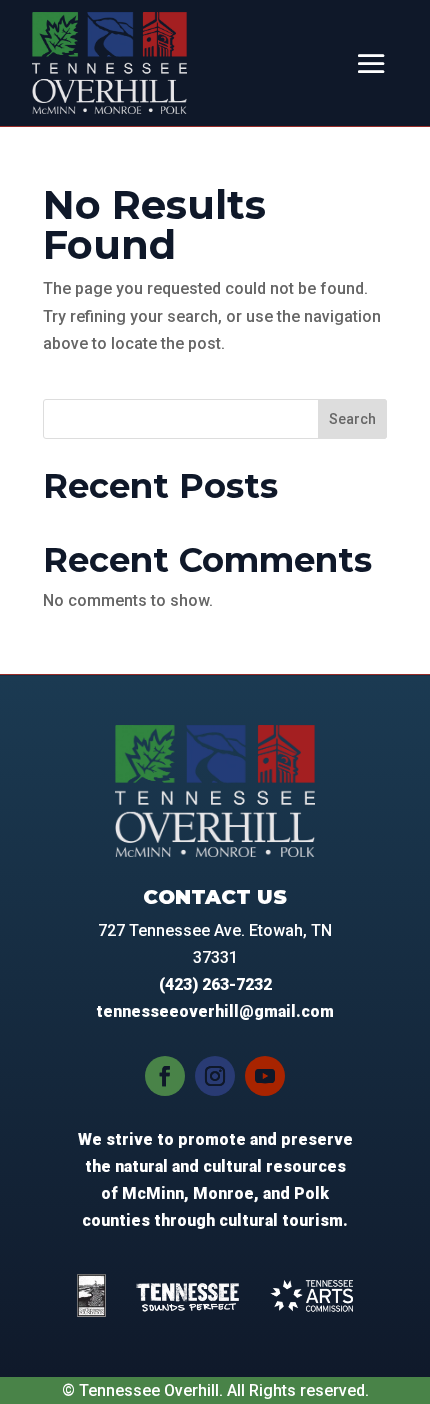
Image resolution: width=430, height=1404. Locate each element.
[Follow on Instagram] (215, 1076)
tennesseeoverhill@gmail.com (215, 1011)
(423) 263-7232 (215, 984)
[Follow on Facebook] (165, 1076)
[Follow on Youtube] (265, 1076)
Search (352, 419)
